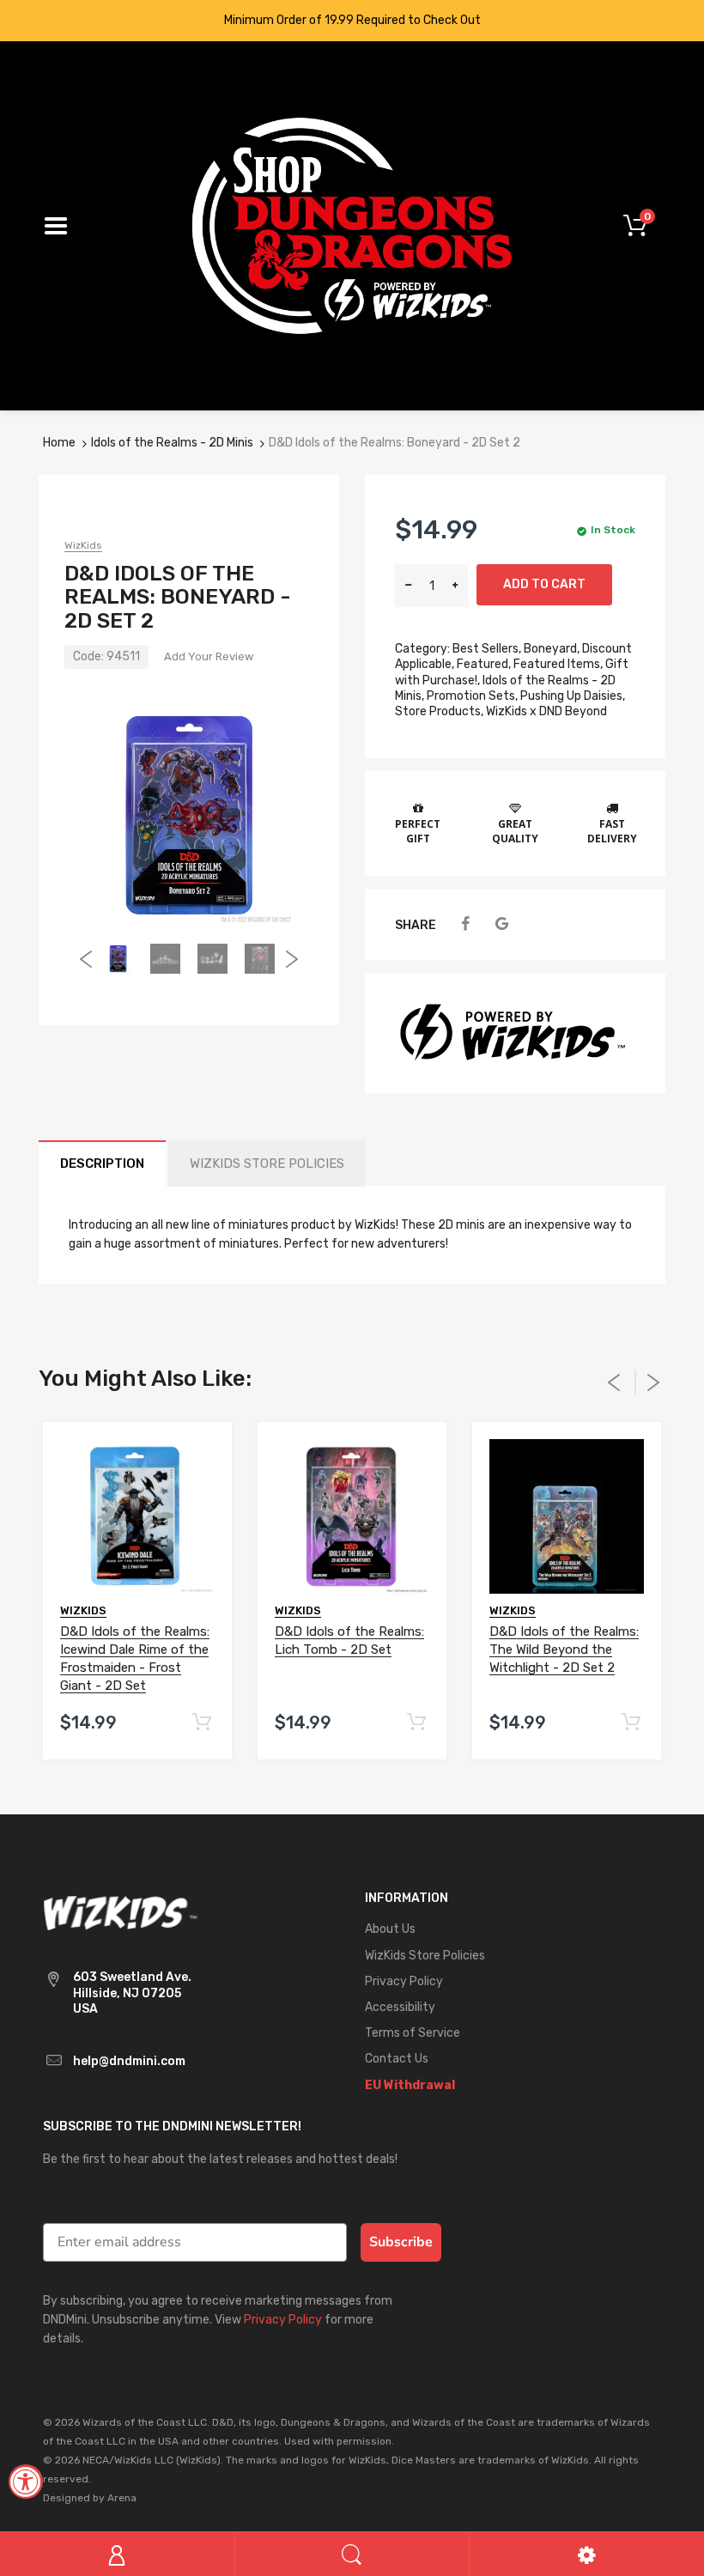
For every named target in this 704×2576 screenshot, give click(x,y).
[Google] (502, 924)
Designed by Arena (90, 2498)
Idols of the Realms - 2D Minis (172, 443)
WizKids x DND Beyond (546, 711)
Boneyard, (552, 649)
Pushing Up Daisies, (573, 696)
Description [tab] (102, 1163)
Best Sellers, (487, 649)
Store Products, (439, 711)
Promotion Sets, (472, 696)
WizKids (83, 545)
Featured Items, (558, 664)
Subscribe (401, 2242)
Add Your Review (209, 656)
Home (59, 443)
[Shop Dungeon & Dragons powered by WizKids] (352, 225)
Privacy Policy (283, 2320)
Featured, (484, 664)
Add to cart (544, 584)
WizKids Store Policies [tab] (267, 1163)
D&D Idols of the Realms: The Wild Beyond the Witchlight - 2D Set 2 (564, 1649)
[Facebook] (465, 924)
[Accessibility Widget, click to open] (26, 2482)
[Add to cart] (201, 1723)
